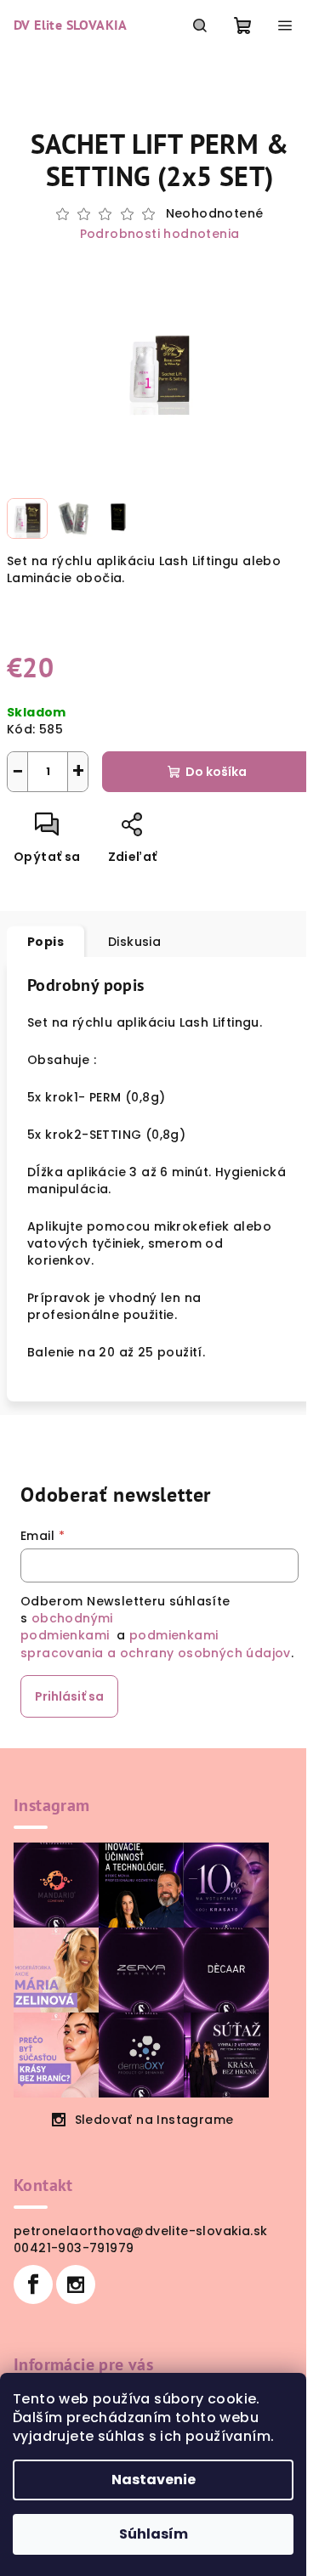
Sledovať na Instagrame (154, 2120)
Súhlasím (154, 2534)
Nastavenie (154, 2480)
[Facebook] (33, 2284)
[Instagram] (76, 2284)
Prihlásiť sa (69, 1696)
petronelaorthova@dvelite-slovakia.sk (140, 2231)
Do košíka (216, 772)
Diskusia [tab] (134, 942)
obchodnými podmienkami (67, 1627)
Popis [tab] (46, 942)
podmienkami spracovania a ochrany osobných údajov (156, 1644)
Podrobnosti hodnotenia (160, 234)
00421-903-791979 (74, 2248)
